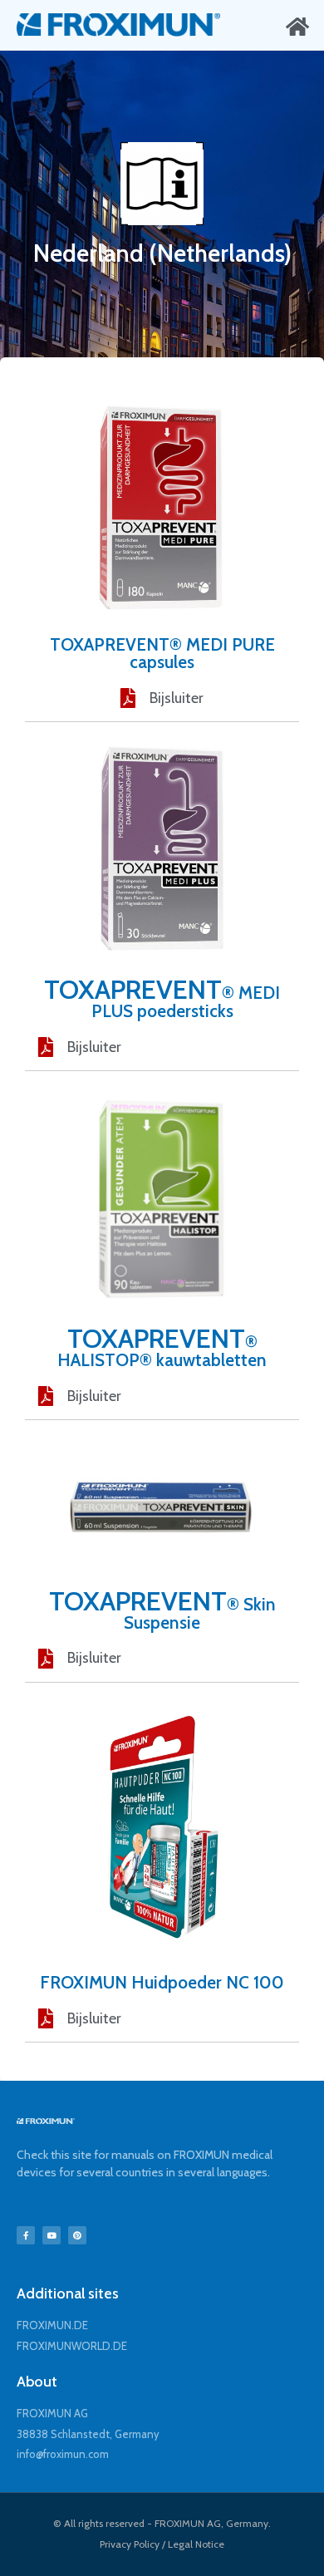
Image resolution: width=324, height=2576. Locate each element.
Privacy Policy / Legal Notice (162, 2544)
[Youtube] (52, 2235)
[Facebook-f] (26, 2235)
